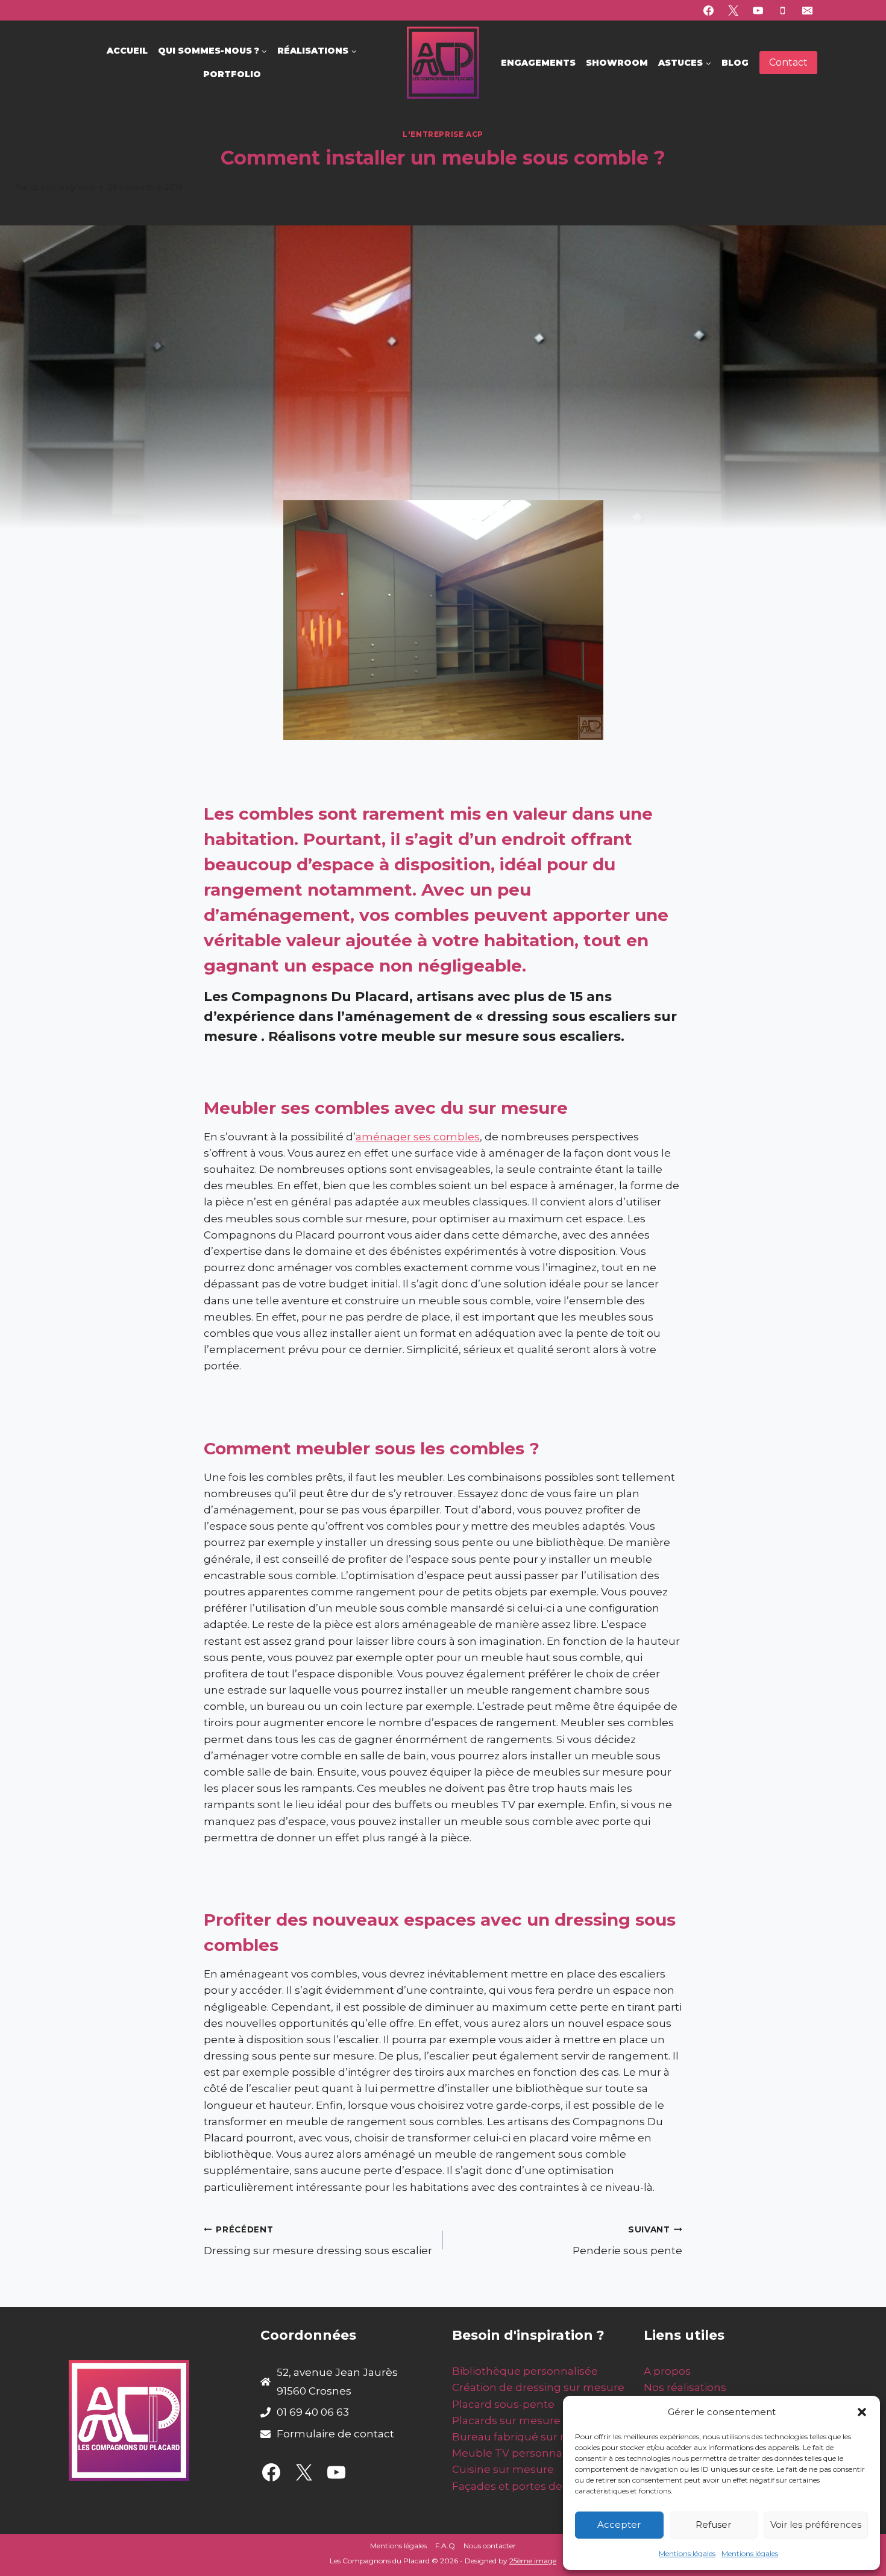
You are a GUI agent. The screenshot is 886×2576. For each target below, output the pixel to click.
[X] (734, 10)
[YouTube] (758, 10)
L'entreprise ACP (443, 134)
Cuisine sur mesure (503, 2469)
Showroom (617, 63)
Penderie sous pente (627, 2241)
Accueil (127, 51)
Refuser (713, 2524)
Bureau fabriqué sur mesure (527, 2437)
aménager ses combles (418, 1137)
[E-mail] (807, 10)
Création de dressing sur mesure (538, 2387)
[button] (862, 2412)
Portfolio (232, 74)
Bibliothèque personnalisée (525, 2371)
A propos (667, 2371)
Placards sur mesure (506, 2420)
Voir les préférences (816, 2524)
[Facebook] (709, 10)
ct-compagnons (63, 187)
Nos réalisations (685, 2387)
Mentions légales (687, 2553)
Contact (788, 62)
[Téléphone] (782, 10)
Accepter (619, 2524)
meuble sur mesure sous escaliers (501, 1036)
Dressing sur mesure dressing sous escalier (318, 2241)
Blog (735, 63)
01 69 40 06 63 (313, 2412)
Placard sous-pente (503, 2404)
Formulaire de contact (335, 2434)
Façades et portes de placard (528, 2486)
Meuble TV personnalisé (516, 2453)
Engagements (538, 63)
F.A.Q (445, 2546)
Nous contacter (490, 2546)
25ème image (533, 2561)
